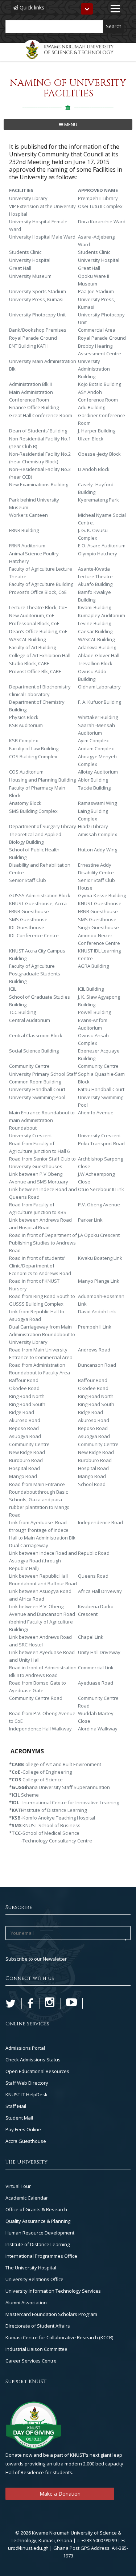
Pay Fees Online (23, 2129)
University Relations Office (34, 2279)
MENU (70, 124)
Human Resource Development (40, 2233)
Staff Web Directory (27, 2083)
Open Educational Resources (37, 2071)
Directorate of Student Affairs (38, 2326)
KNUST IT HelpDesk (26, 2094)
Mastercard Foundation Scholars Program (51, 2314)
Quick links (31, 7)
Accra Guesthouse (26, 2141)
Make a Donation (60, 2494)
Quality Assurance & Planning (38, 2221)
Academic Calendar (27, 2198)
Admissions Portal (25, 2048)
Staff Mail (16, 2106)
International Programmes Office (41, 2256)
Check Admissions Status (33, 2060)
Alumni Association (26, 2303)
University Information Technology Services (53, 2291)
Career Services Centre (31, 2361)
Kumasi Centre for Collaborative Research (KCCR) (59, 2337)
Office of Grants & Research (36, 2209)
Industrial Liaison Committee (36, 2349)
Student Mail (19, 2118)
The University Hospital (31, 2268)
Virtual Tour (18, 2186)
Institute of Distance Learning (38, 2244)
